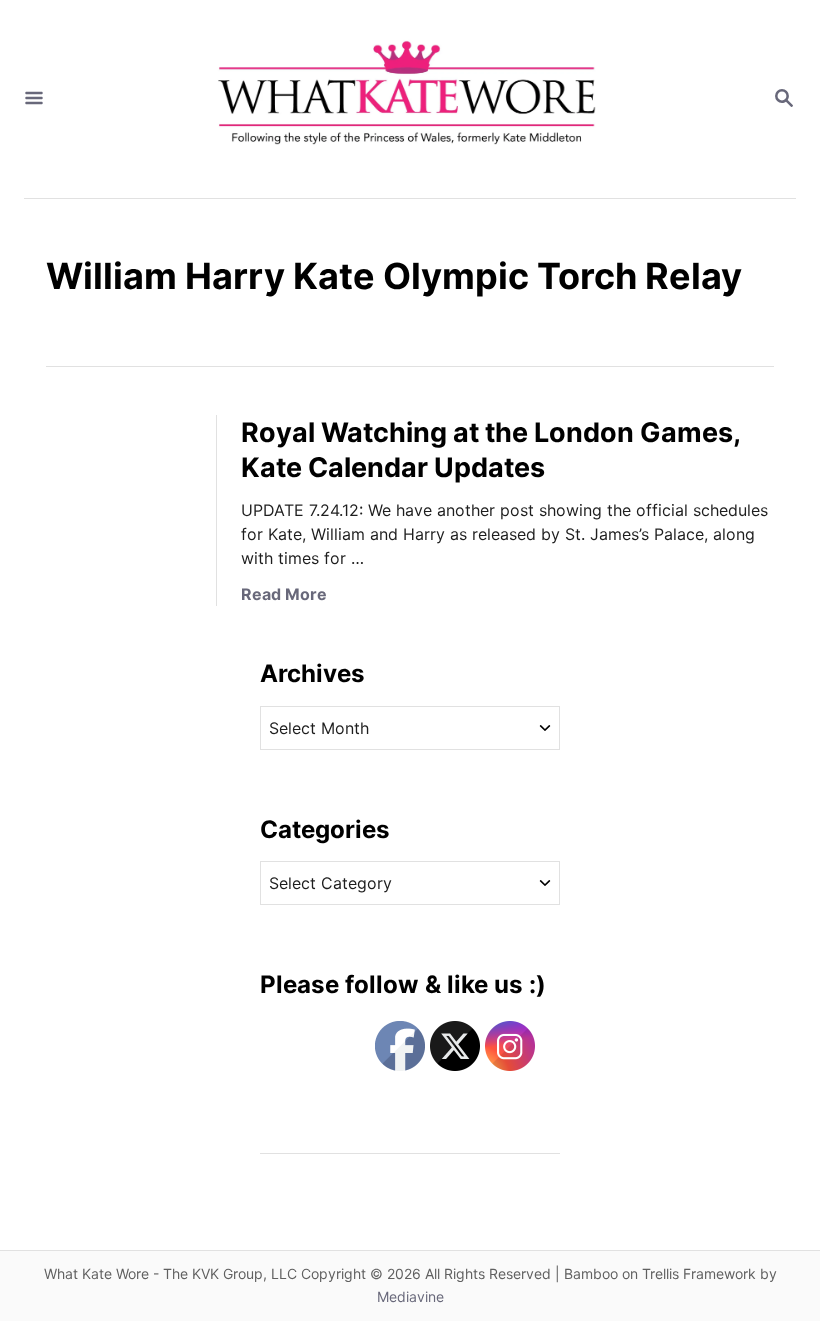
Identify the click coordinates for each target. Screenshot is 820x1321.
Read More (284, 594)
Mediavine (410, 1296)
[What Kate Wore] (408, 99)
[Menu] (34, 99)
